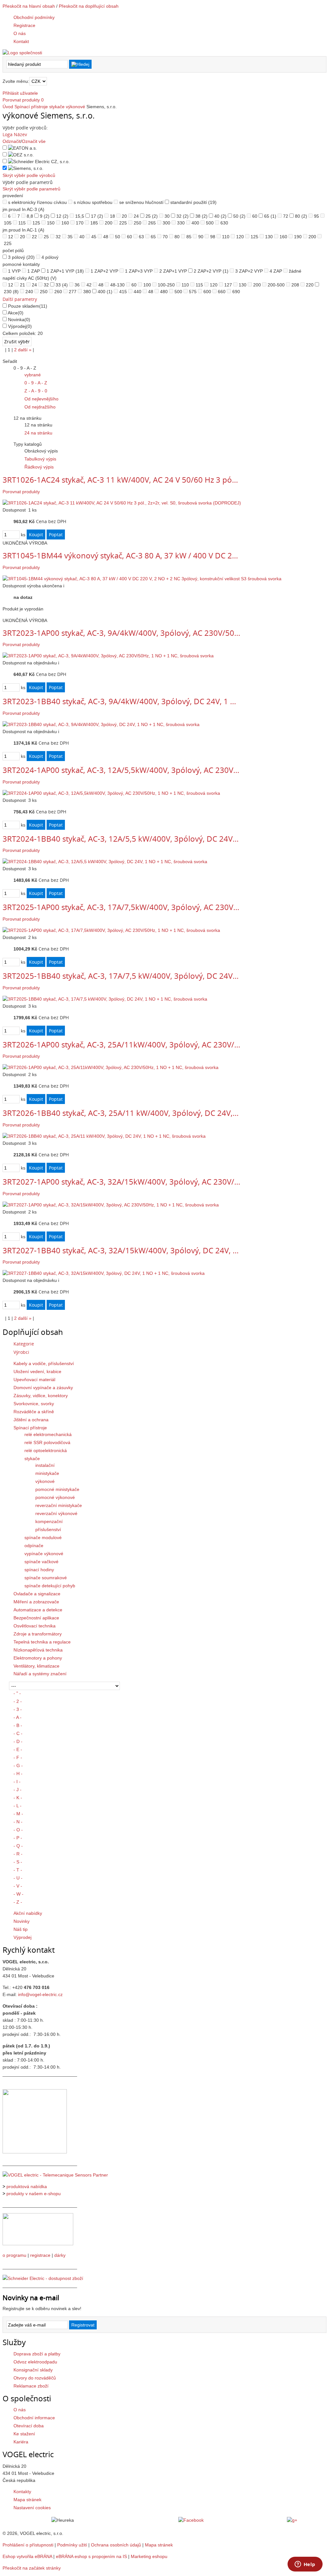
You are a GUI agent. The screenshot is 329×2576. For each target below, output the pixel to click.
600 (207, 292)
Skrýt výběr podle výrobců (29, 175)
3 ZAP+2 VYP (249, 271)
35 (70, 237)
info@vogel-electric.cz (40, 1994)
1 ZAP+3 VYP (139, 271)
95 (316, 216)
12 (62, 216)
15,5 (80, 216)
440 (138, 292)
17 (97, 216)
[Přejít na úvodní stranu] (22, 53)
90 (201, 237)
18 (112, 216)
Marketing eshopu (149, 2556)
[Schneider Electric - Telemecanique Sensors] (55, 2175)
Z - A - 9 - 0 (36, 391)
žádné (295, 271)
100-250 (166, 285)
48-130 (117, 285)
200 (109, 223)
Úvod (8, 107)
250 (138, 223)
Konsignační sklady (33, 2370)
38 (201, 216)
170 (80, 223)
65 (270, 216)
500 (210, 223)
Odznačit (12, 141)
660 (222, 292)
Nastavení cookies (32, 2508)
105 (8, 223)
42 (89, 285)
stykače (57, 107)
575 (193, 292)
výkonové (76, 107)
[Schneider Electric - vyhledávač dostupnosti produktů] (43, 2278)
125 (36, 223)
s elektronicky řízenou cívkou (37, 202)
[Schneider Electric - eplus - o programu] (38, 2244)
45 (94, 237)
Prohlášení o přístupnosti (28, 2545)
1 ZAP (34, 271)
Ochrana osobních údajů (116, 2545)
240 (29, 292)
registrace (40, 2255)
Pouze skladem (28, 306)
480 (164, 292)
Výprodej (20, 326)
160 (65, 223)
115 (22, 223)
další (25, 350)
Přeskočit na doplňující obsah (89, 6)
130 (269, 237)
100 (147, 285)
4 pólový (50, 257)
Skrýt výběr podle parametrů (31, 189)
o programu (14, 2255)
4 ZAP (276, 271)
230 (11, 292)
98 (213, 237)
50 (239, 216)
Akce (16, 313)
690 (236, 292)
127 (228, 285)
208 (295, 285)
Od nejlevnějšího (41, 399)
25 (152, 216)
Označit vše (34, 141)
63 (141, 237)
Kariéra (21, 2442)
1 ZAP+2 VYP (104, 271)
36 (77, 285)
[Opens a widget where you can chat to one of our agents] (305, 2565)
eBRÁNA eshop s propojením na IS (91, 2556)
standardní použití (193, 202)
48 (106, 237)
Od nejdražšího (40, 407)
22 (34, 237)
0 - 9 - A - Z (36, 383)
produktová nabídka (27, 2186)
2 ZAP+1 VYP (173, 271)
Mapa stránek (27, 2500)
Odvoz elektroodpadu (35, 2362)
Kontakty (22, 2492)
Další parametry (20, 299)
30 (167, 216)
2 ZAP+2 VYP (211, 271)
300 (166, 223)
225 (123, 223)
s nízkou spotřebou (93, 202)
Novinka (19, 320)
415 (123, 292)
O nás (20, 2410)
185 (94, 223)
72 (286, 216)
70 (165, 237)
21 (22, 285)
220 (310, 285)
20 (124, 216)
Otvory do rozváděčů (35, 2378)
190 (298, 237)
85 (189, 237)
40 (220, 216)
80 (301, 216)
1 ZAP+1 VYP (65, 271)
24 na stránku (38, 433)
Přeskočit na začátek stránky (32, 2568)
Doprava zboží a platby (37, 2354)
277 (73, 292)
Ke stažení (24, 2434)
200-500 (276, 285)
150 (51, 223)
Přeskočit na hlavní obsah (29, 6)
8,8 (30, 216)
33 (62, 285)
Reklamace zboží (31, 2386)
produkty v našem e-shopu (34, 2194)
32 (182, 216)
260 (58, 292)
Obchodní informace (34, 2418)
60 (255, 216)
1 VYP (14, 271)
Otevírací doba (29, 2426)
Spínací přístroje (31, 107)
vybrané (33, 375)
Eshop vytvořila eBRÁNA (27, 2556)
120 (240, 237)
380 (87, 292)
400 (195, 223)
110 (226, 237)
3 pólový (21, 257)
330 (181, 223)
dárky (60, 2255)
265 (152, 223)
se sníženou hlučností (141, 202)
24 (136, 216)
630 (224, 223)
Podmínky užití (72, 2545)
